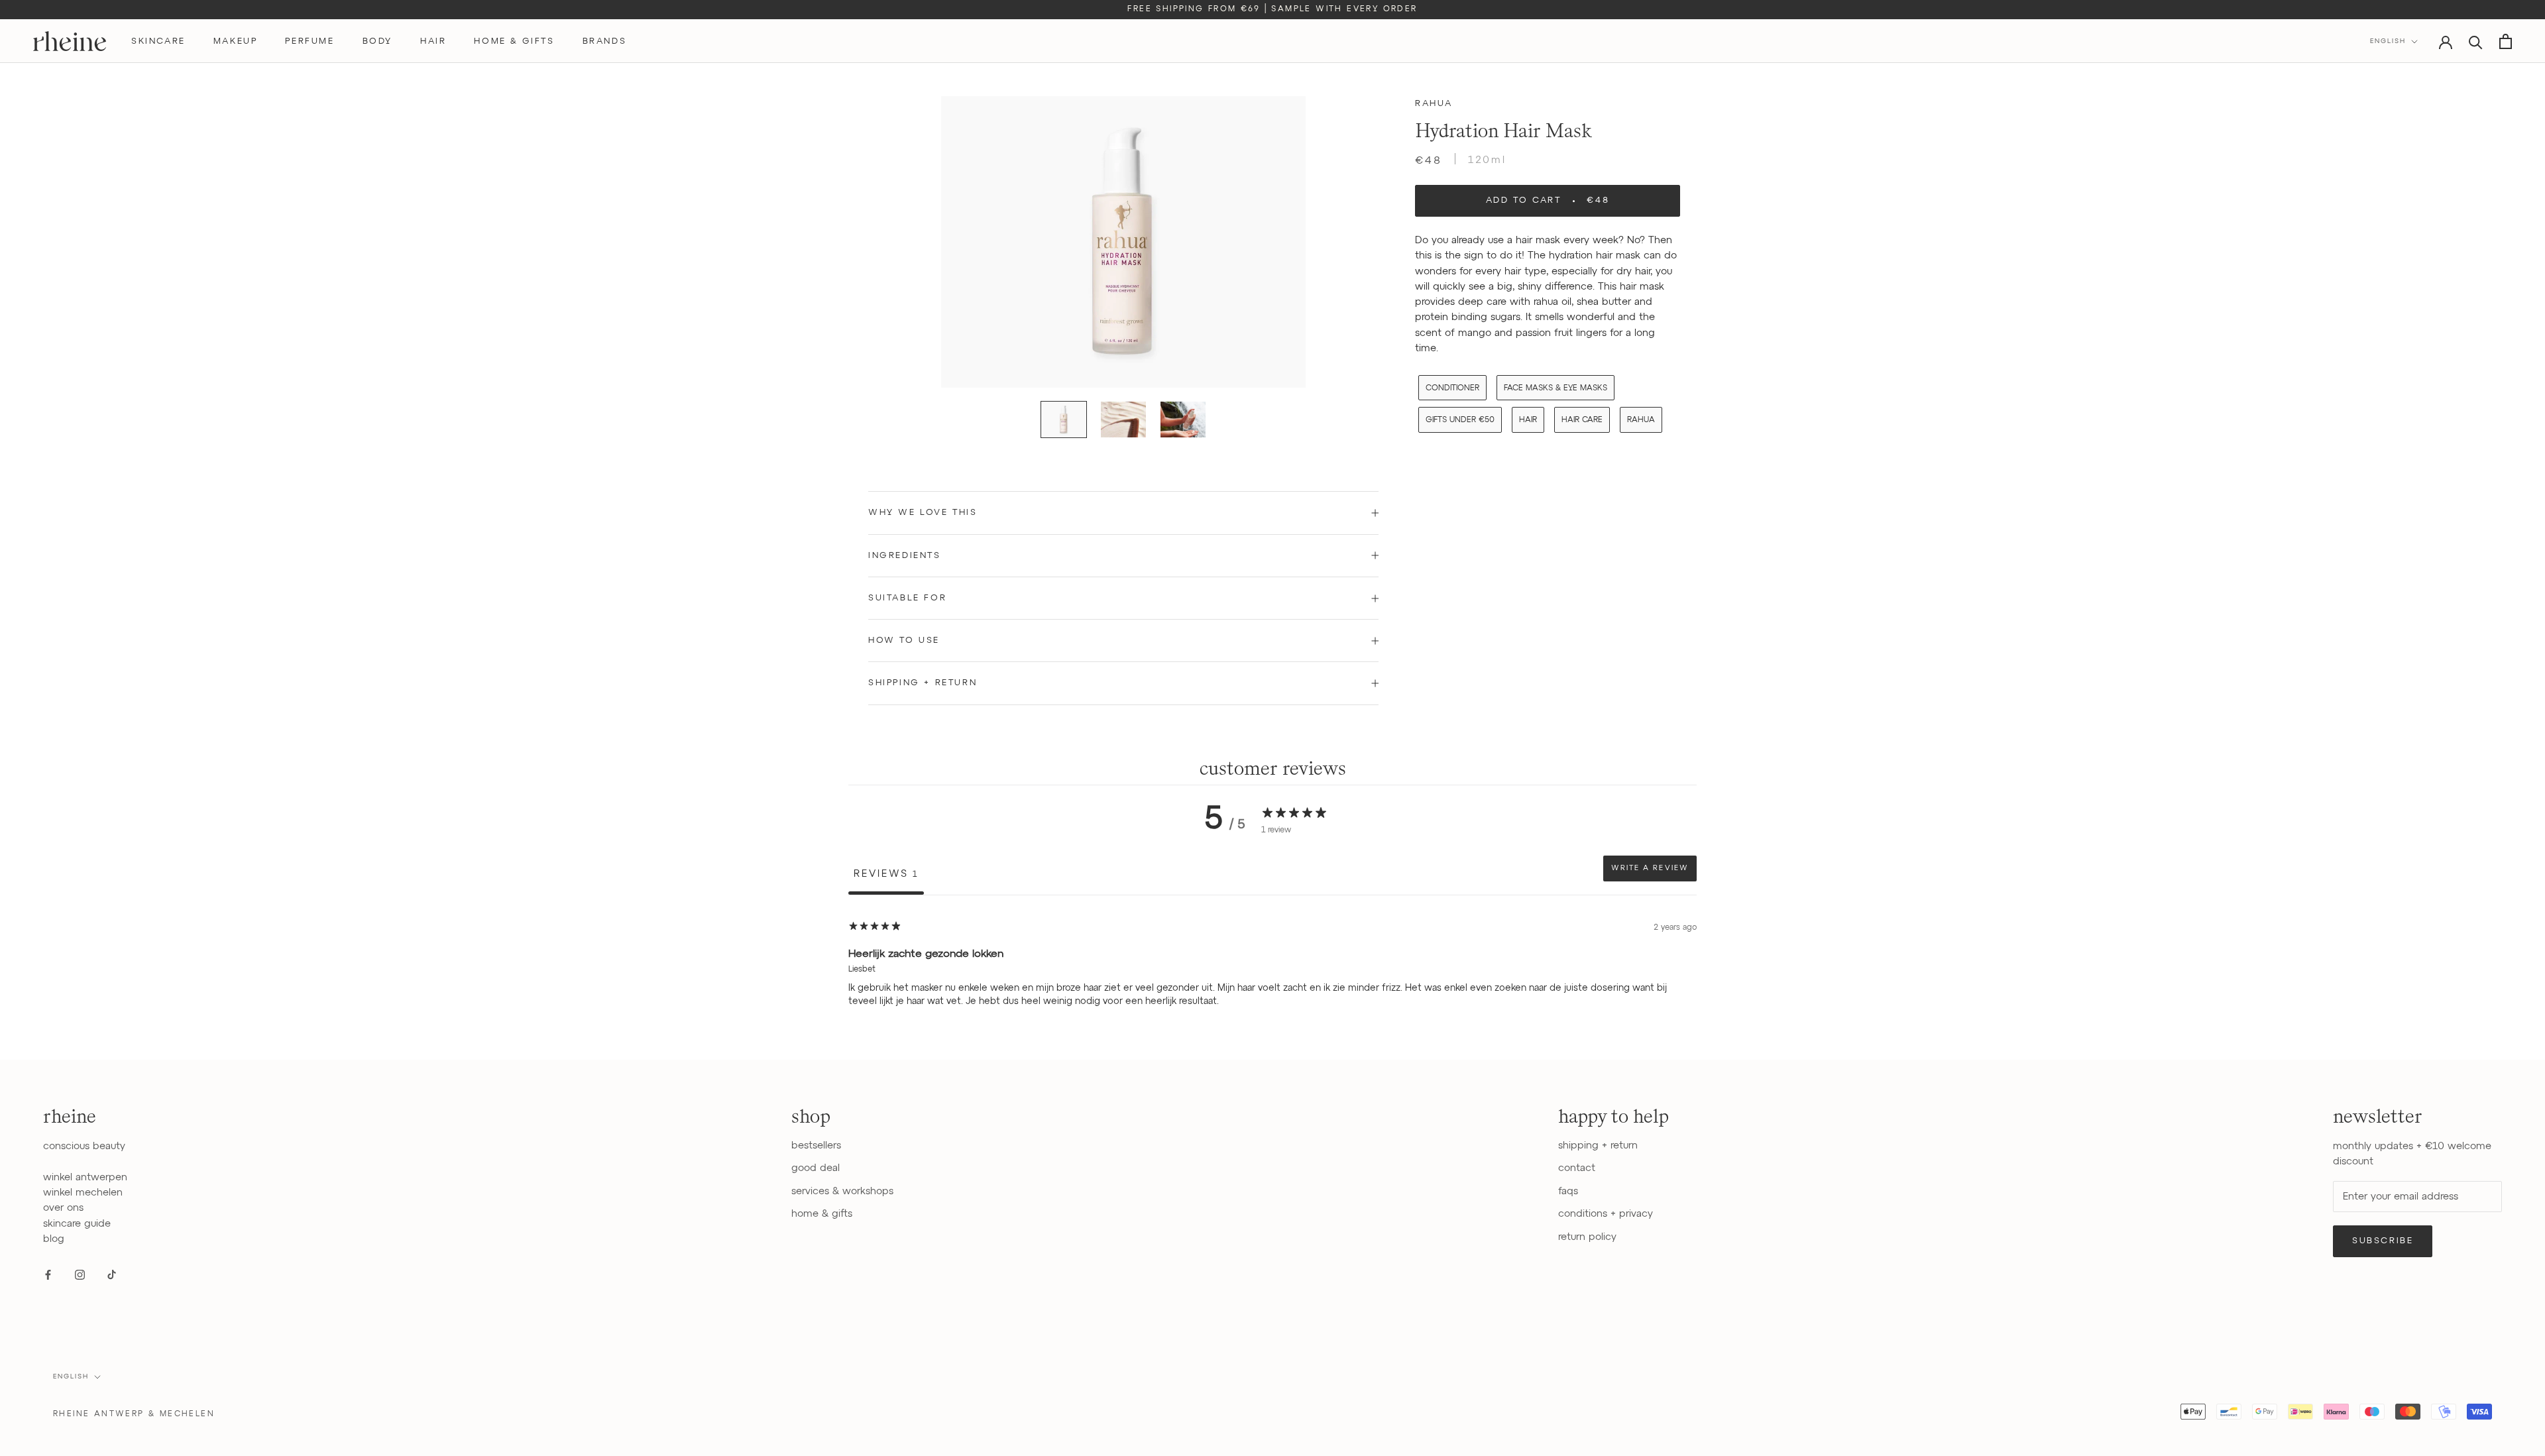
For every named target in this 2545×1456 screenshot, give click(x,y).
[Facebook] (48, 1274)
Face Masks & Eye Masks (1555, 388)
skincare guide (77, 1224)
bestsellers (816, 1146)
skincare (158, 41)
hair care (1582, 420)
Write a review (1650, 868)
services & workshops (842, 1191)
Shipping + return (923, 683)
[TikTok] (112, 1274)
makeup (236, 41)
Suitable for (907, 598)
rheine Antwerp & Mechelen (134, 1414)
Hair (1528, 420)
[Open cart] (2506, 41)
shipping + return (1598, 1146)
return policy (1587, 1237)
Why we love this (923, 513)
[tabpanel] (1272, 980)
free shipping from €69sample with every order (1272, 9)
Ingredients (905, 556)
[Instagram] (80, 1274)
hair (433, 41)
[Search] (2476, 41)
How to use (904, 641)
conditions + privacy (1606, 1214)
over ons (63, 1208)
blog (54, 1239)
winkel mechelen (83, 1193)
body (377, 41)
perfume (310, 41)
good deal (816, 1168)
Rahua (1434, 104)
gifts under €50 (1460, 420)
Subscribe (2383, 1241)
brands (605, 41)
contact (1577, 1168)
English (2388, 41)
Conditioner (1452, 388)
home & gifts (514, 41)
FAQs (1568, 1191)
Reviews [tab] (886, 874)
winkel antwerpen (85, 1177)
